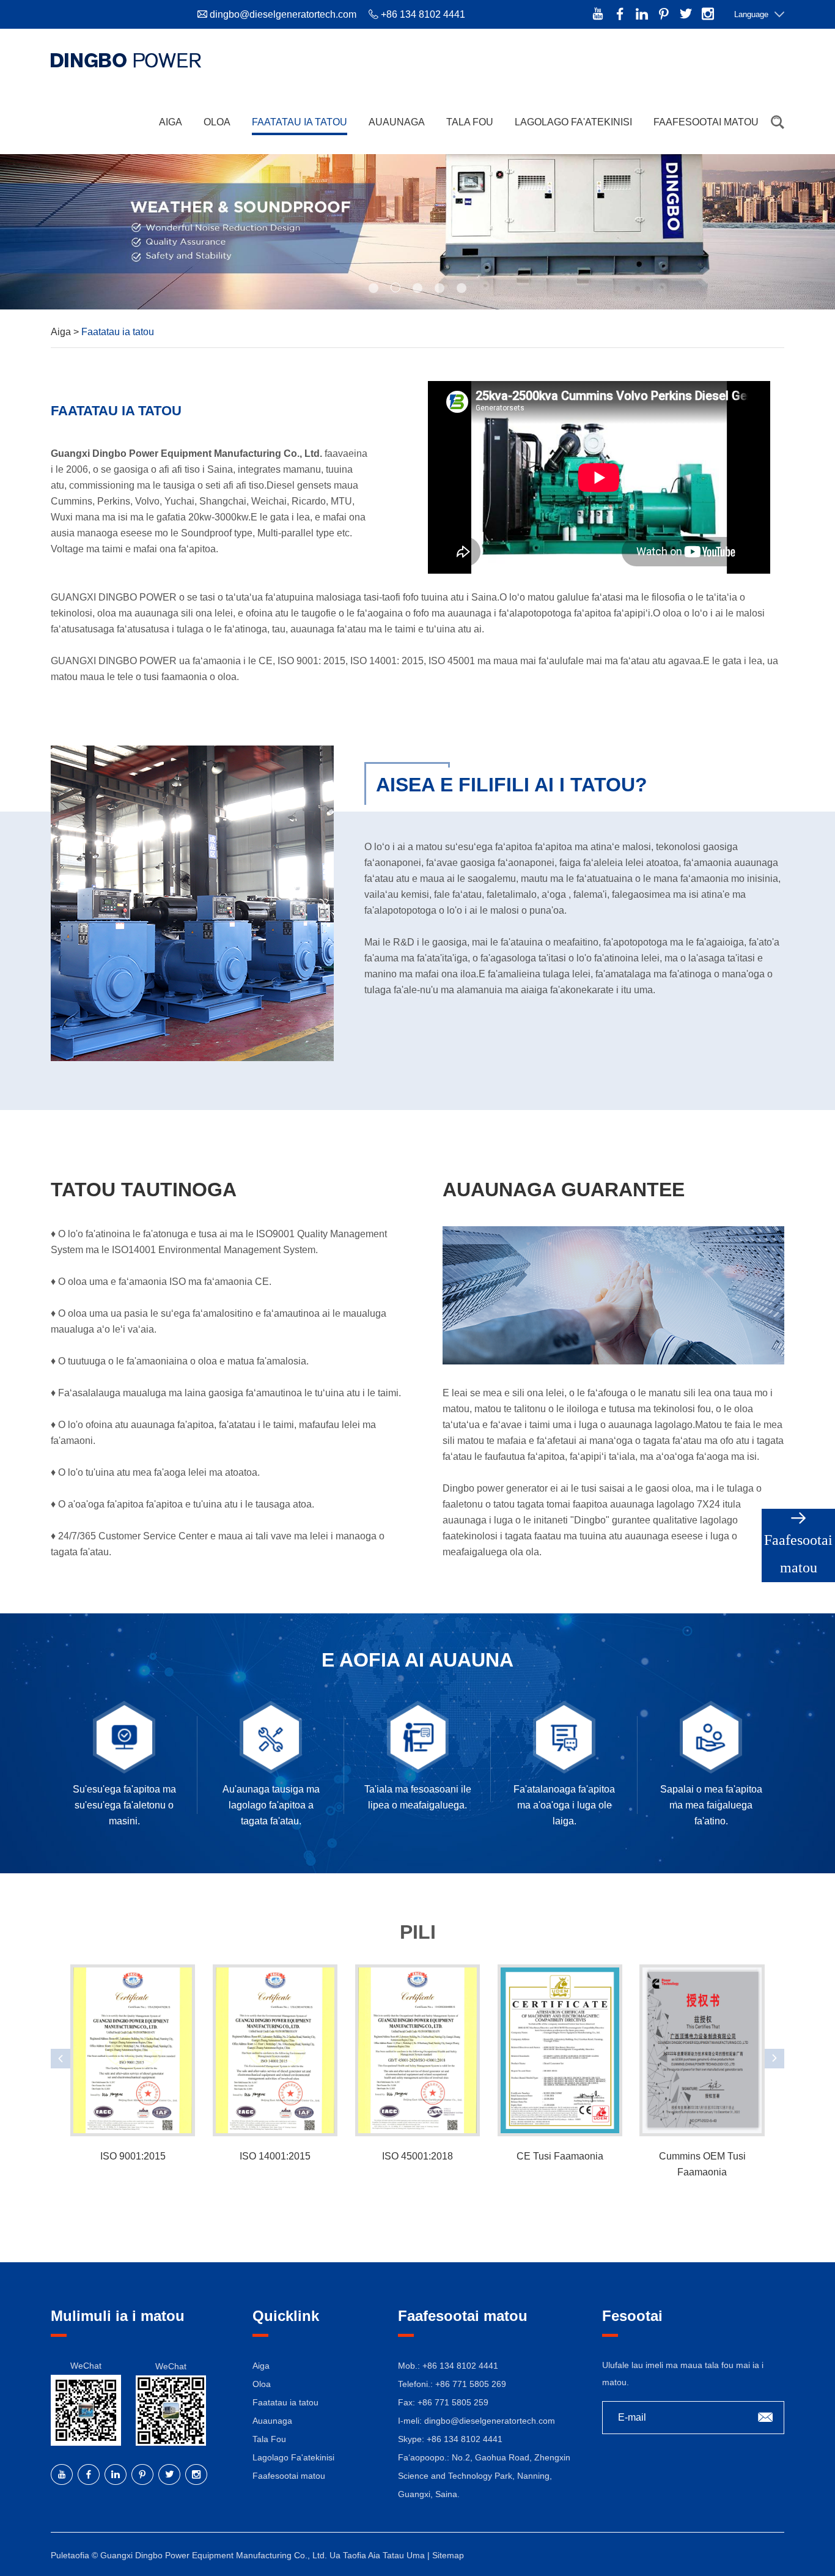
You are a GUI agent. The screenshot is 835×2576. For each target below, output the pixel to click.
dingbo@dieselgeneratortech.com (283, 14)
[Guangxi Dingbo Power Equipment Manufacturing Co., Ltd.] (126, 60)
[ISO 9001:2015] (133, 2050)
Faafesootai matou (706, 122)
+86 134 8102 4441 (465, 2439)
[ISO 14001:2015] (275, 2050)
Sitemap (448, 2555)
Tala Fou (470, 122)
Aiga (171, 122)
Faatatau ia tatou (300, 122)
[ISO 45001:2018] (417, 2050)
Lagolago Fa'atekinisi (573, 122)
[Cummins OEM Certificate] (702, 2050)
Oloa (217, 122)
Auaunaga (397, 122)
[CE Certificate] (560, 2050)
